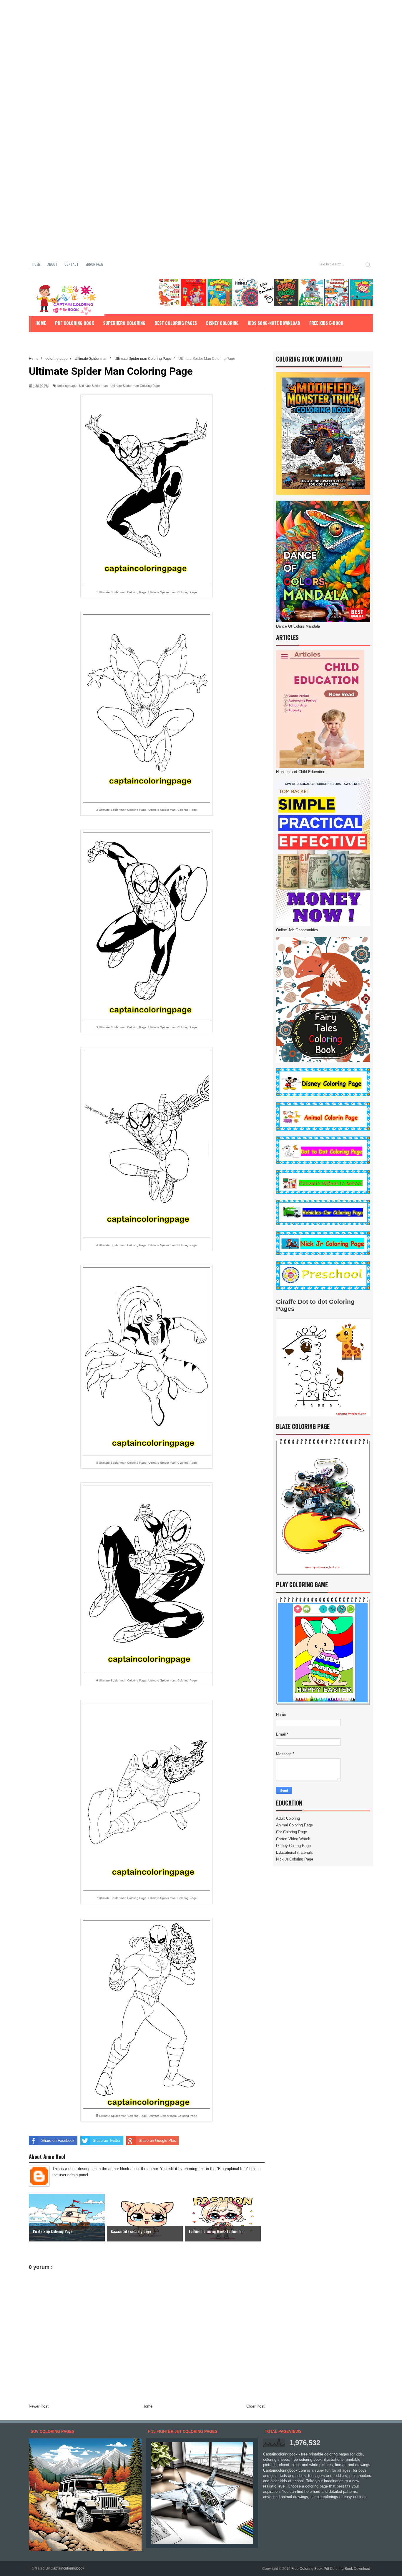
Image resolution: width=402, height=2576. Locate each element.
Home (36, 264)
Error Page (94, 264)
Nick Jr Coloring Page (295, 1859)
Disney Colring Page (293, 1846)
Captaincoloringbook (67, 2568)
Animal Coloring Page (294, 1825)
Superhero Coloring (124, 323)
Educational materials (294, 1852)
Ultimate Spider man (93, 386)
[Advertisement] (177, 41)
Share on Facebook (58, 2140)
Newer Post (39, 2406)
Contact (72, 264)
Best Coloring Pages (176, 323)
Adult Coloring (288, 1818)
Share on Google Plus (157, 2140)
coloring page (67, 386)
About (52, 264)
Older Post (255, 2406)
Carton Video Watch (293, 1839)
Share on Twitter (107, 2140)
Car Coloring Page (291, 1832)
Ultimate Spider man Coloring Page (135, 386)
